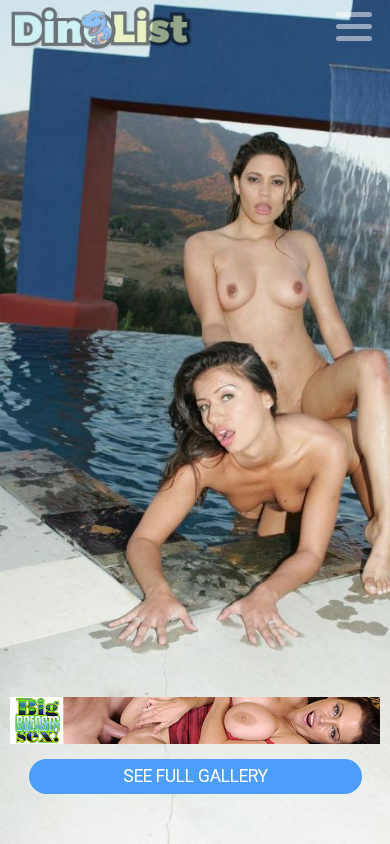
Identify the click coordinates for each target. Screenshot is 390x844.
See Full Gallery (195, 776)
